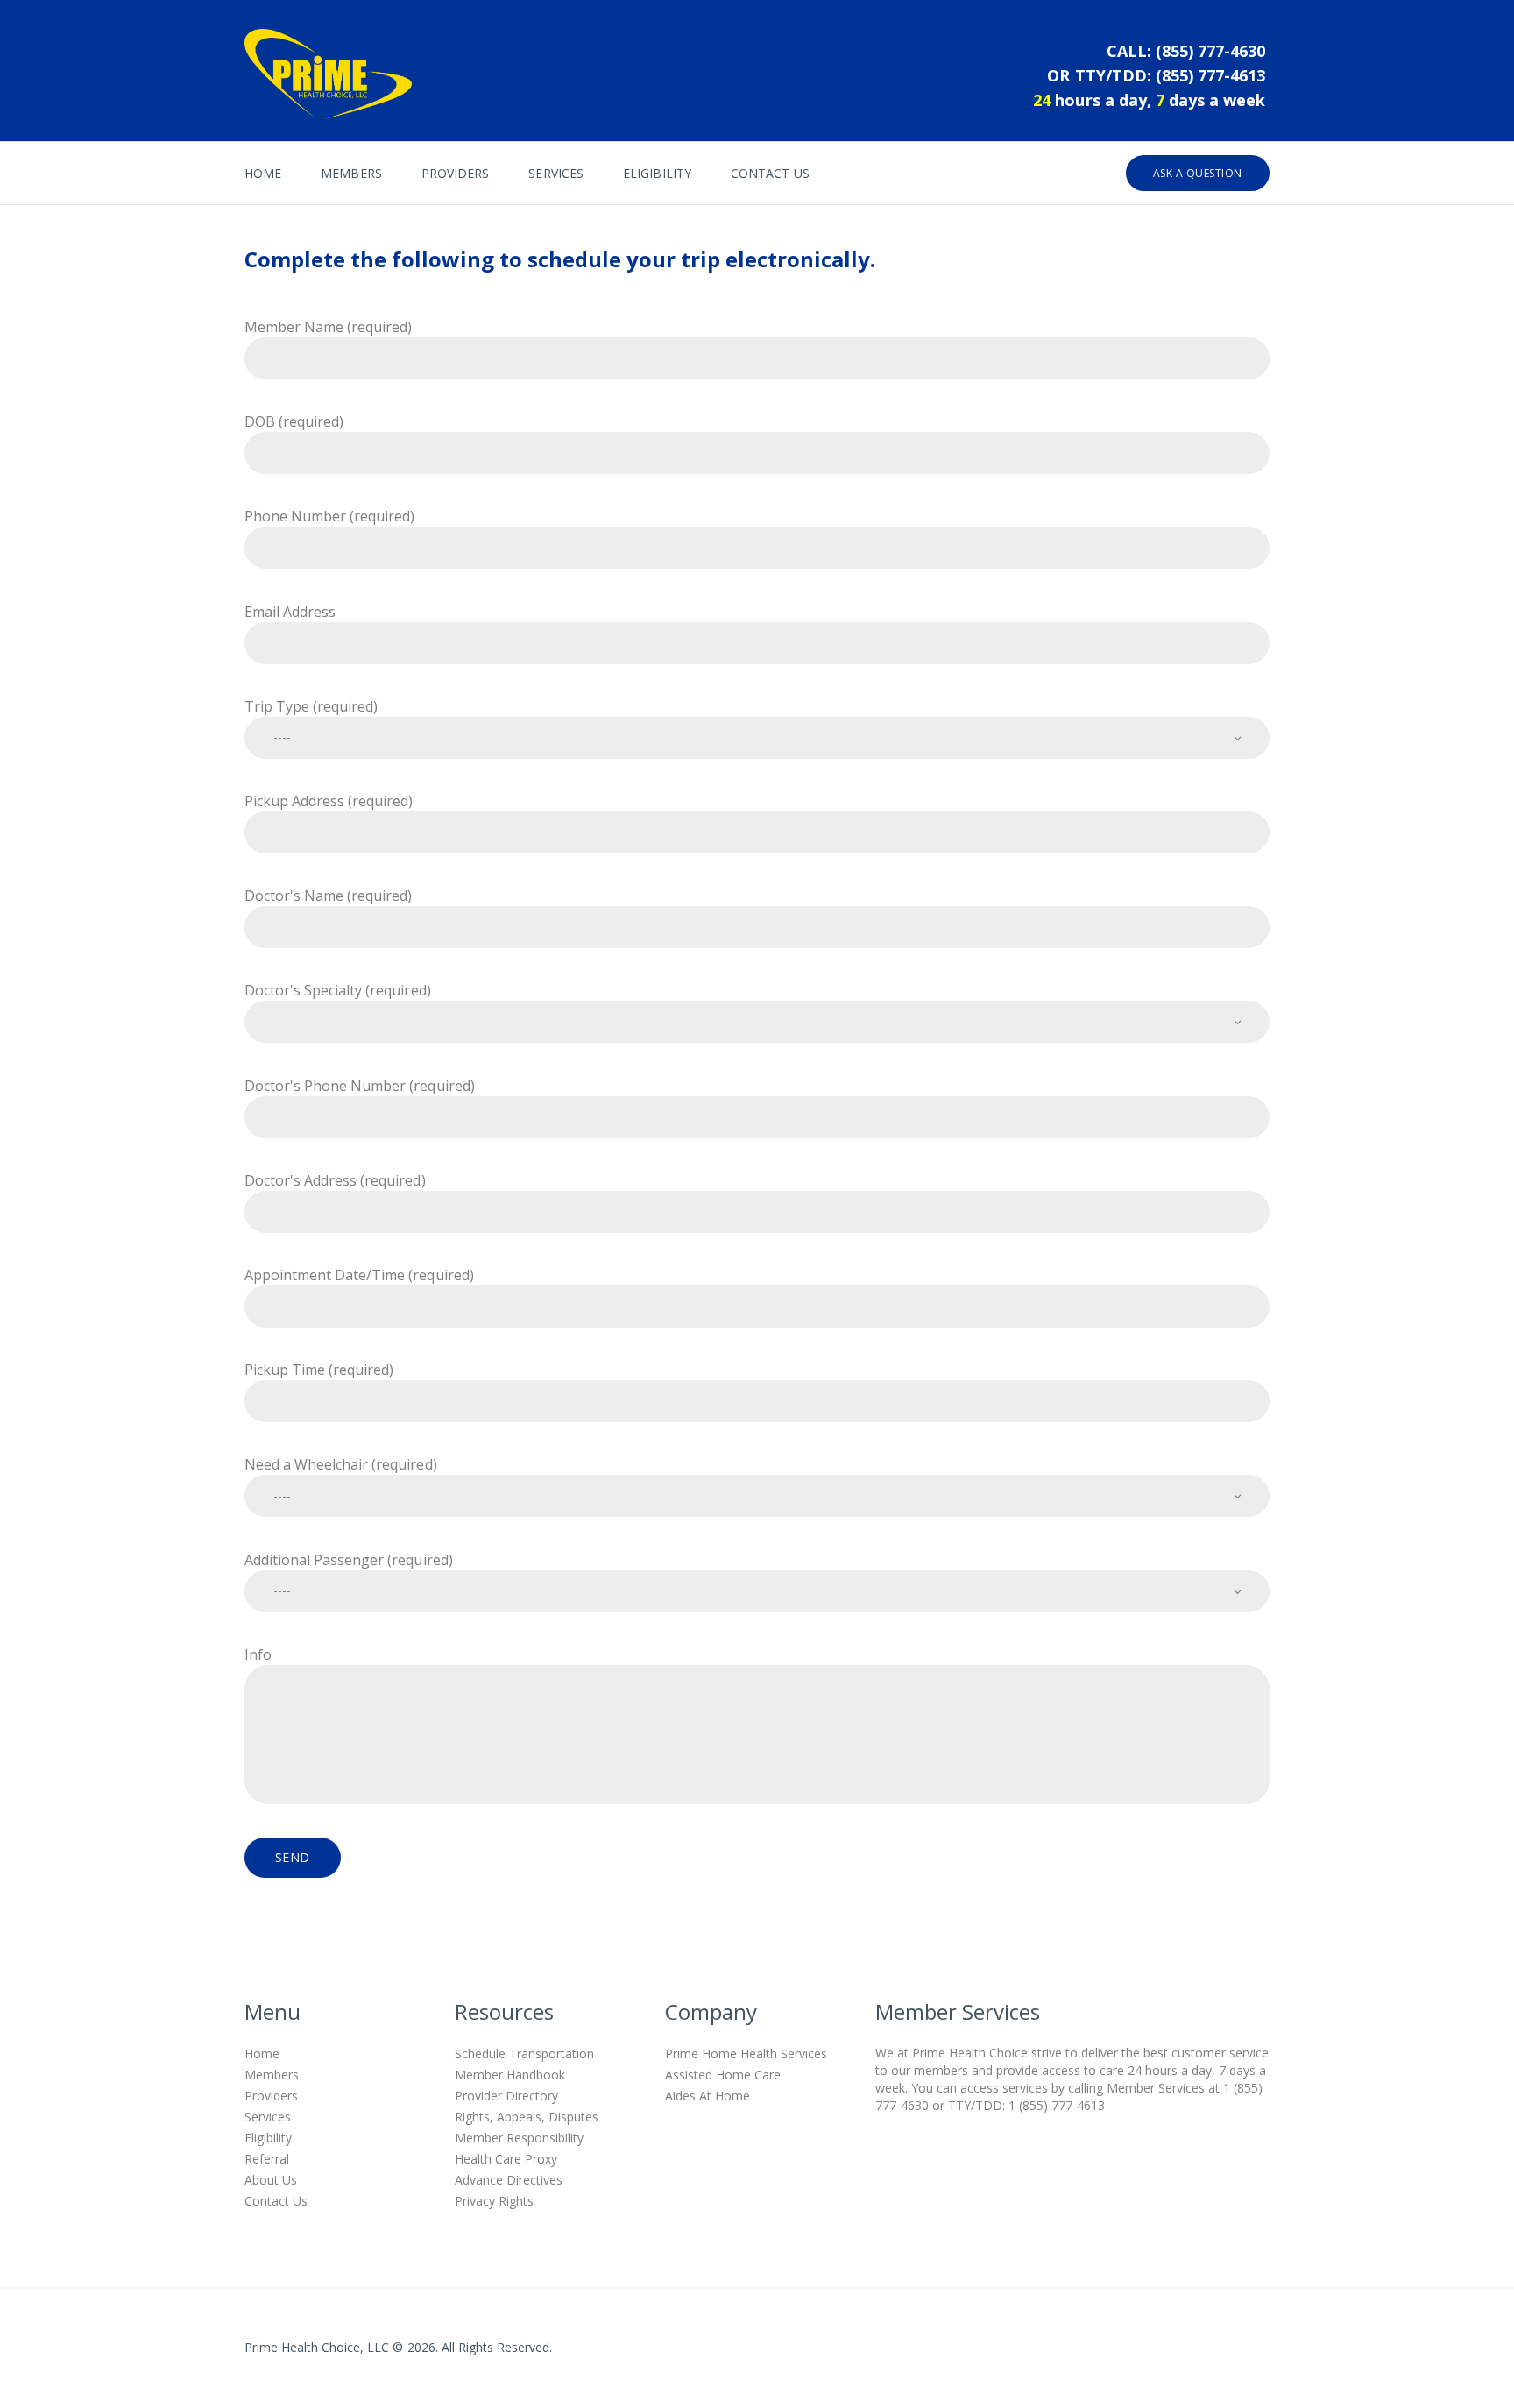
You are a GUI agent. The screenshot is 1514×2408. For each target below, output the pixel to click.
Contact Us (276, 2201)
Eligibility (268, 2138)
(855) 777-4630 (1210, 51)
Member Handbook (510, 2075)
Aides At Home (707, 2096)
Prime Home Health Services (746, 2054)
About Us (271, 2180)
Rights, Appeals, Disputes (527, 2117)
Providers (271, 2096)
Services (268, 2117)
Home (262, 2054)
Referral (267, 2159)
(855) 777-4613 (1210, 75)
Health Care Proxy (506, 2159)
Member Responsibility (519, 2138)
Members (272, 2075)
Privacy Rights (494, 2201)
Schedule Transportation (524, 2054)
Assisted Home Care (723, 2075)
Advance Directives (509, 2180)
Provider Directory (506, 2096)
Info (258, 1654)
